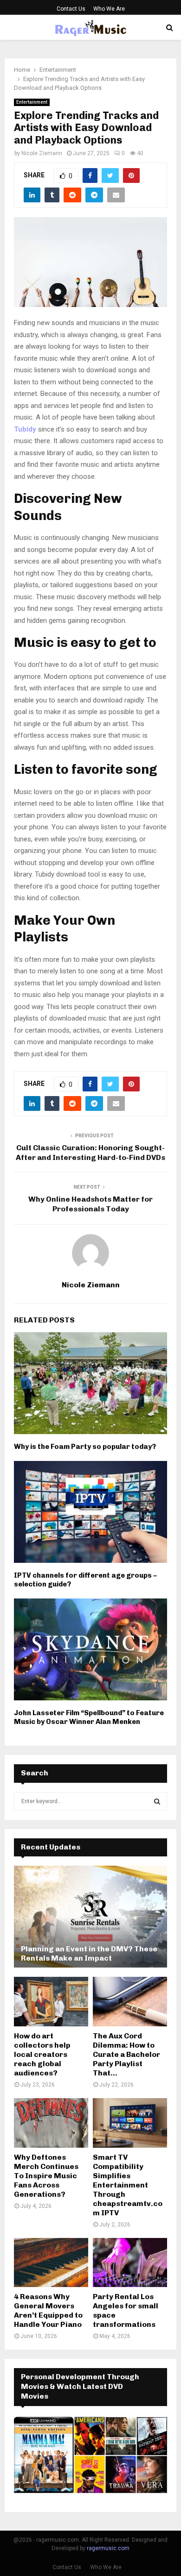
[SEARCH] (157, 1801)
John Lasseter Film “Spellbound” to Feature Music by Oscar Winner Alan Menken (89, 1717)
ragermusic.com (108, 2548)
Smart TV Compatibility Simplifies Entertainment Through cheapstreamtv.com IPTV (128, 2185)
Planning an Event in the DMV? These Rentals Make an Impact (89, 1953)
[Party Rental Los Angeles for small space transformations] (130, 2263)
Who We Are (109, 9)
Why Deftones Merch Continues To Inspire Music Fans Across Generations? (46, 2176)
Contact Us (71, 9)
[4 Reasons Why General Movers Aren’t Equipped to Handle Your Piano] (51, 2263)
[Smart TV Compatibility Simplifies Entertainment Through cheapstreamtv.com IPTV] (130, 2123)
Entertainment (32, 102)
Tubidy (25, 429)
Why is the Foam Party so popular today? (85, 1447)
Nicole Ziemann (42, 153)
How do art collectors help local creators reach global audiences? (42, 2054)
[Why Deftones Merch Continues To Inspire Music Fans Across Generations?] (51, 2123)
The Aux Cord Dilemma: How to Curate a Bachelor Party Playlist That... (126, 2054)
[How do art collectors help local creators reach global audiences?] (51, 2002)
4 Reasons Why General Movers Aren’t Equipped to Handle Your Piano (48, 2310)
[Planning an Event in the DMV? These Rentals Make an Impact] (90, 1917)
